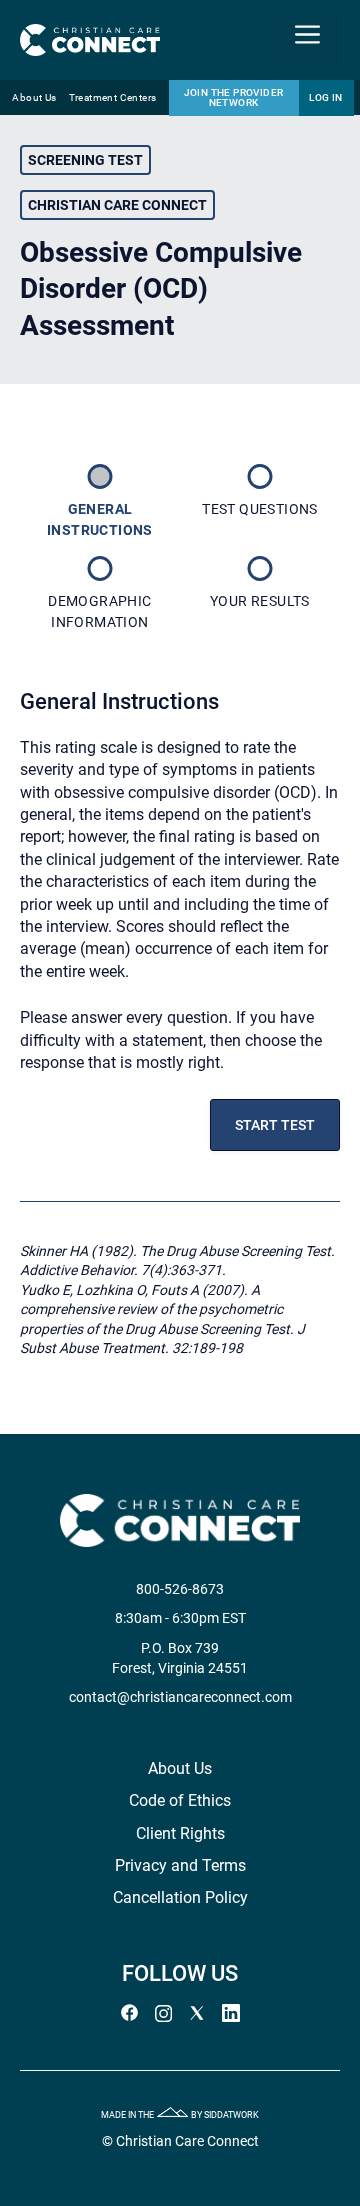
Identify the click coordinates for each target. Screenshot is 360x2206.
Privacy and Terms (180, 1865)
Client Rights (180, 1833)
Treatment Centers (113, 97)
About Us (34, 97)
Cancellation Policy (180, 1897)
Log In (325, 97)
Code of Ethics (180, 1800)
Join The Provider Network (234, 97)
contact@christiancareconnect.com (180, 1697)
